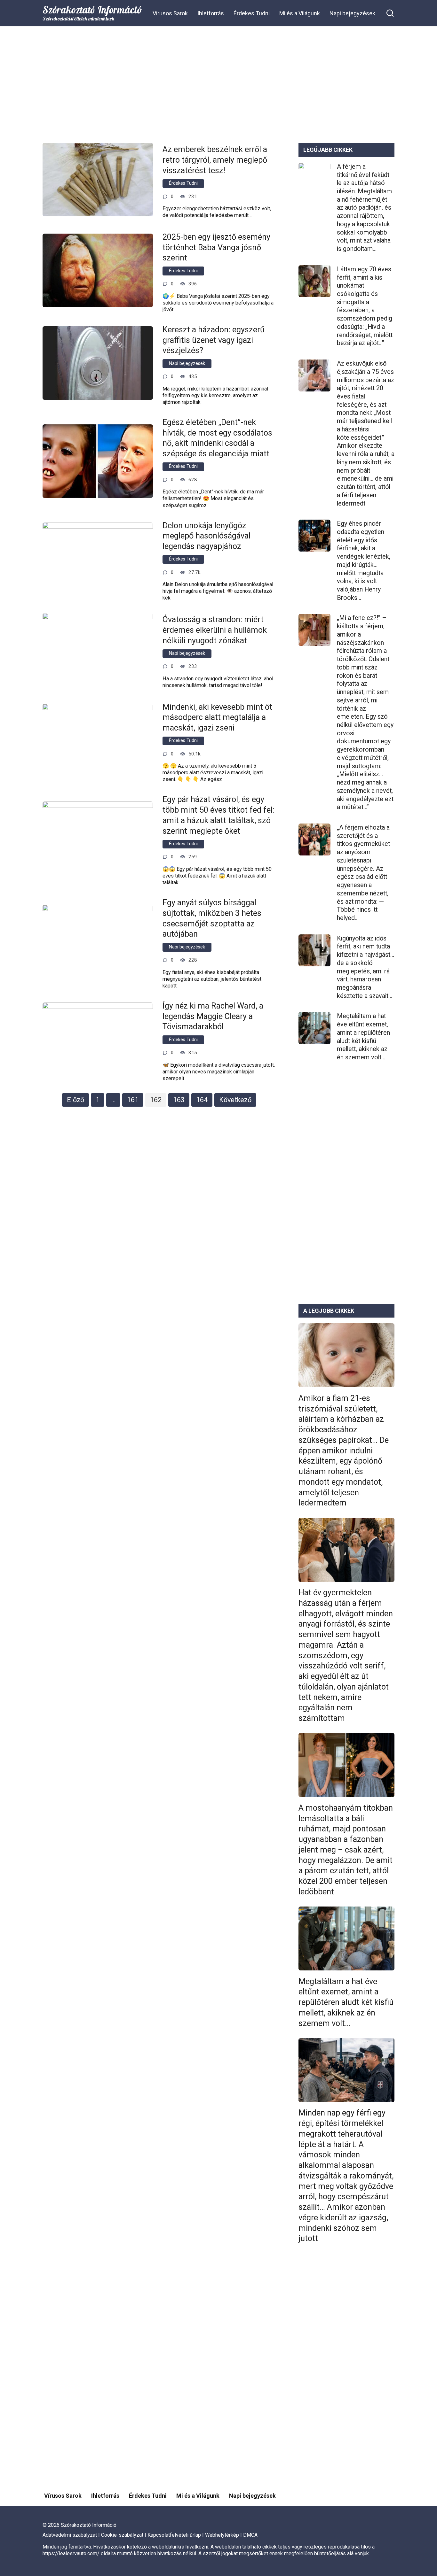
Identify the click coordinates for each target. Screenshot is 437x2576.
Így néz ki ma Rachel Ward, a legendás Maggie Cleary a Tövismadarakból (213, 1016)
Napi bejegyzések (352, 13)
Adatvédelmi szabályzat (70, 2535)
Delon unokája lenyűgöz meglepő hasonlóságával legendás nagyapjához (207, 536)
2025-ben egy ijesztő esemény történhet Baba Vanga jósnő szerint (216, 247)
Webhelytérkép (222, 2535)
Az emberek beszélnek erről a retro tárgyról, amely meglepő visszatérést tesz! (215, 160)
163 (179, 1100)
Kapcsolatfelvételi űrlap (174, 2535)
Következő (235, 1100)
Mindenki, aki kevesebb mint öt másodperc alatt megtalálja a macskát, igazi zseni (217, 717)
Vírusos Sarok (170, 13)
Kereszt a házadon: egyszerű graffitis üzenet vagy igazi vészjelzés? (214, 340)
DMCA (250, 2535)
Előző (75, 1100)
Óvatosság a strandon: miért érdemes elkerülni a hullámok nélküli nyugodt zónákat (215, 630)
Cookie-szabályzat (122, 2535)
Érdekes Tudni (252, 13)
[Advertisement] (219, 89)
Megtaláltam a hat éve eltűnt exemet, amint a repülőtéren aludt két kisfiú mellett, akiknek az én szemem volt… (363, 1037)
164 (202, 1100)
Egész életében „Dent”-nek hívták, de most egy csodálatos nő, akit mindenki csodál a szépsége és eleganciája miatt (217, 438)
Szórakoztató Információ (92, 10)
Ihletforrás (211, 13)
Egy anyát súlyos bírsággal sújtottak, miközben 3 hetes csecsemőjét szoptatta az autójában (212, 918)
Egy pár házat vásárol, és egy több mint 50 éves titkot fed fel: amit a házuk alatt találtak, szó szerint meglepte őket (219, 815)
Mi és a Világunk (300, 13)
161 (133, 1100)
